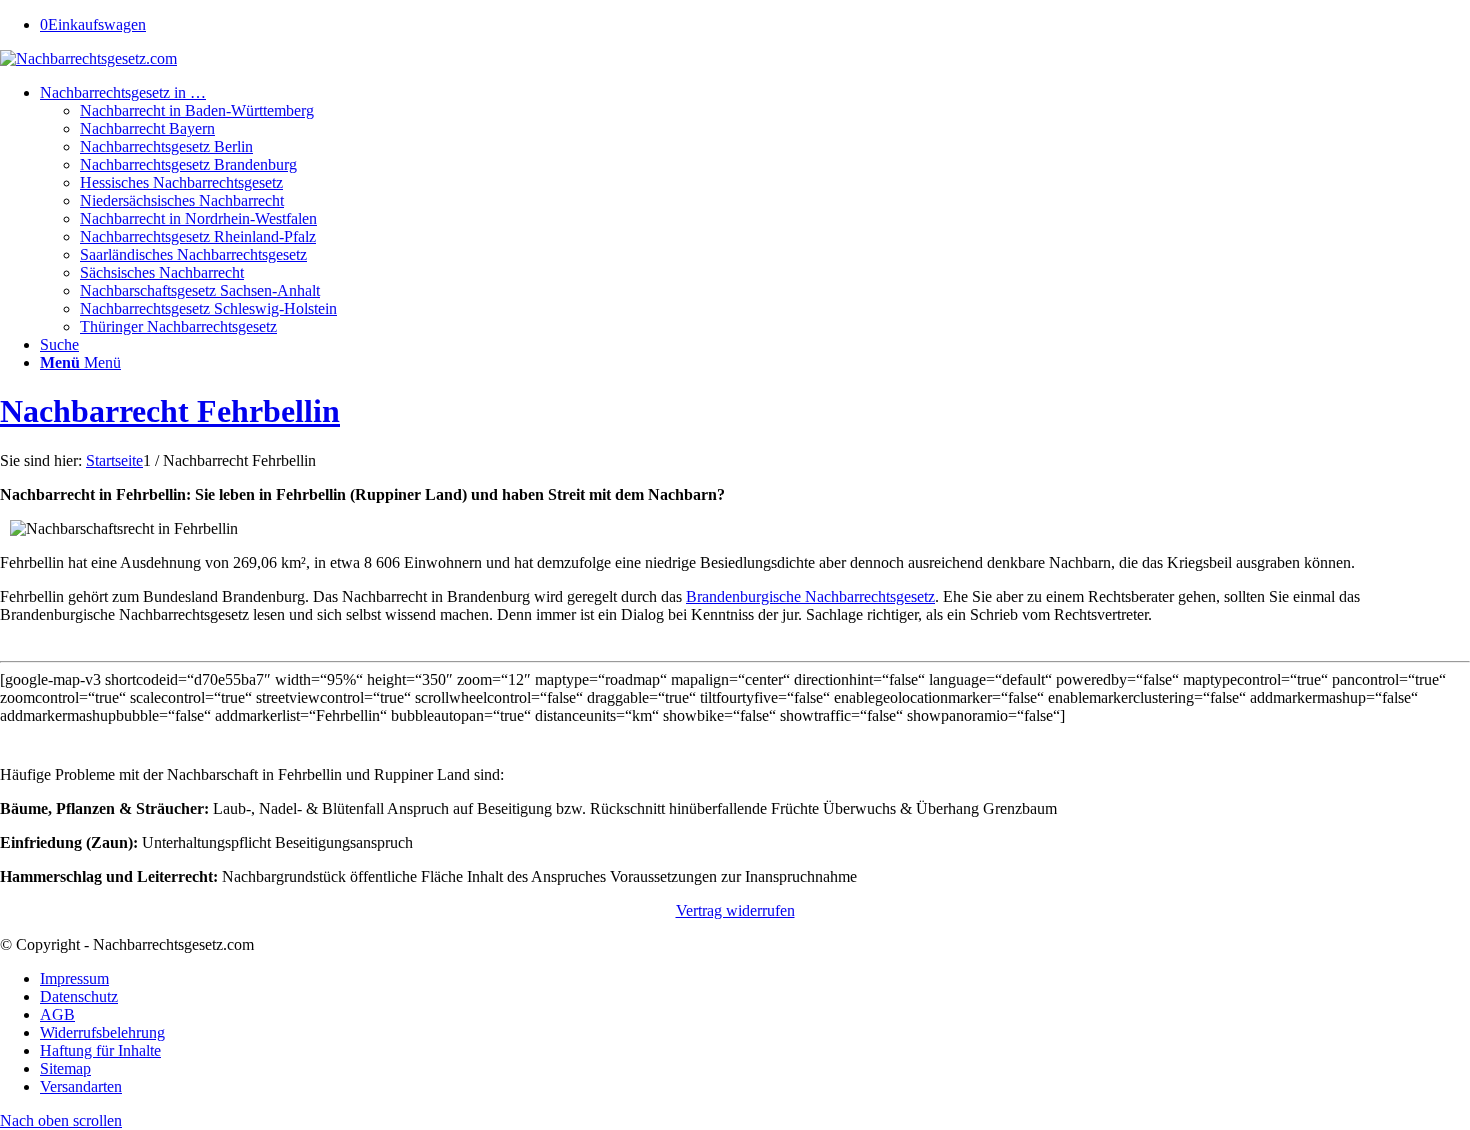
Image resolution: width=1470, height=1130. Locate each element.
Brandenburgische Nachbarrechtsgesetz (810, 596)
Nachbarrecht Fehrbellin (170, 411)
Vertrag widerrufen (735, 910)
